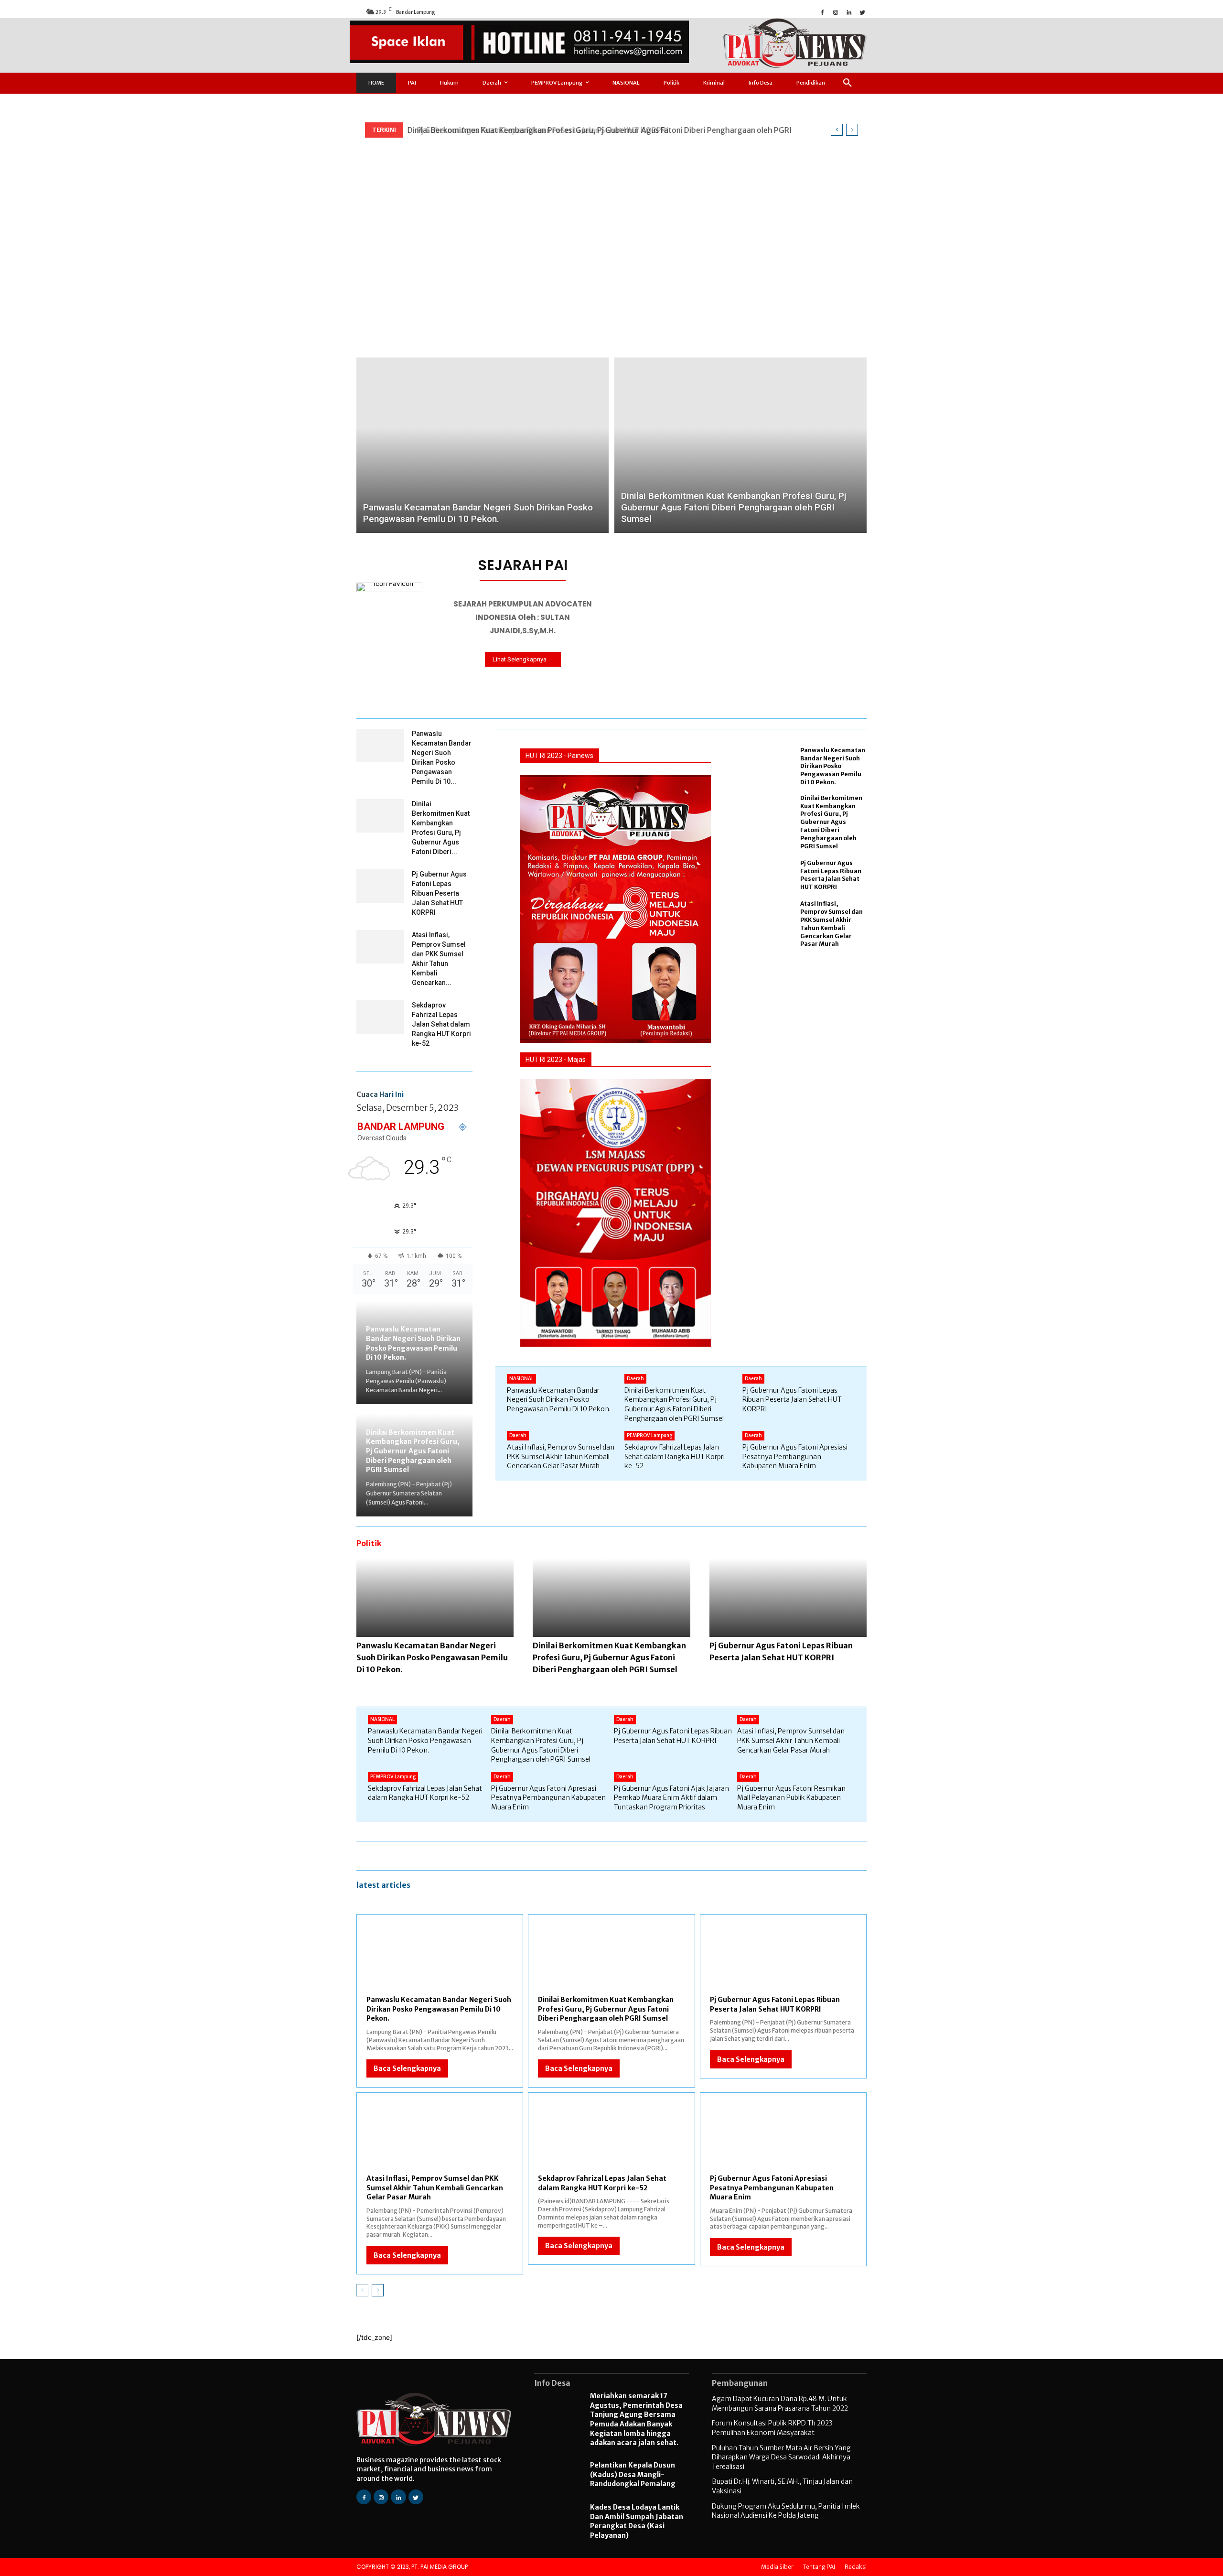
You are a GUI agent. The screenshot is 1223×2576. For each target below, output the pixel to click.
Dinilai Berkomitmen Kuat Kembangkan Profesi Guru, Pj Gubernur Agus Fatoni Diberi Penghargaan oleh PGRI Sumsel (413, 1451)
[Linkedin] (849, 11)
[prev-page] (362, 2290)
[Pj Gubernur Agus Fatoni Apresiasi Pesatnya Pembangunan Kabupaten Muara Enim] (783, 2139)
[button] (848, 83)
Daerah (635, 1379)
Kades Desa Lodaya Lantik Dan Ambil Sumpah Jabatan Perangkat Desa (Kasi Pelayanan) (637, 2521)
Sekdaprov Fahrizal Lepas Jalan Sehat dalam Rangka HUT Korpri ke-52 (441, 1024)
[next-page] (378, 2290)
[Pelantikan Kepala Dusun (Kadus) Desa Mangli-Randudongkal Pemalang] (557, 2476)
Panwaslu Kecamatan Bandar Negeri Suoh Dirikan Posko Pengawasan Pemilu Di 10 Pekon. (413, 1343)
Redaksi (856, 2567)
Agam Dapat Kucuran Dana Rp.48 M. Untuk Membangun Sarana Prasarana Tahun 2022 (780, 2403)
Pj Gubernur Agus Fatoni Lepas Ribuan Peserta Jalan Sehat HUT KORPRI (536, 130)
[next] (852, 130)
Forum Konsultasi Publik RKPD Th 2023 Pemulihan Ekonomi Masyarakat (772, 2428)
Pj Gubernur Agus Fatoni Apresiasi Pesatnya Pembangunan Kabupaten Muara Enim (795, 1456)
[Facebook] (822, 11)
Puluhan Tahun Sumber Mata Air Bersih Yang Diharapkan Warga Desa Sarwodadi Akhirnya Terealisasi (781, 2457)
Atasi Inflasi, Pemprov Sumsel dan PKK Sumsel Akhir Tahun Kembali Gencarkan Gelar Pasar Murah (831, 924)
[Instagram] (836, 11)
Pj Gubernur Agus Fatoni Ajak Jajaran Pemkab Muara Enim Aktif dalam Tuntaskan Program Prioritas (671, 1798)
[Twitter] (862, 11)
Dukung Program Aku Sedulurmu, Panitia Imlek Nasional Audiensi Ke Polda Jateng (786, 2511)
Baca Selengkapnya (407, 2068)
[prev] (837, 130)
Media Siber (777, 2567)
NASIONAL (521, 1379)
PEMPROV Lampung (649, 1435)
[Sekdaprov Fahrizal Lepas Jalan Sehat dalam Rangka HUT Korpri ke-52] (380, 1017)
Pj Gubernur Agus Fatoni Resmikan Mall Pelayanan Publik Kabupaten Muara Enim (791, 1798)
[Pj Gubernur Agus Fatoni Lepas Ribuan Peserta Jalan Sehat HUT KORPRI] (380, 886)
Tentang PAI (819, 2567)
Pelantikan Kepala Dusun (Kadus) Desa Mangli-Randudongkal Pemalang (633, 2474)
